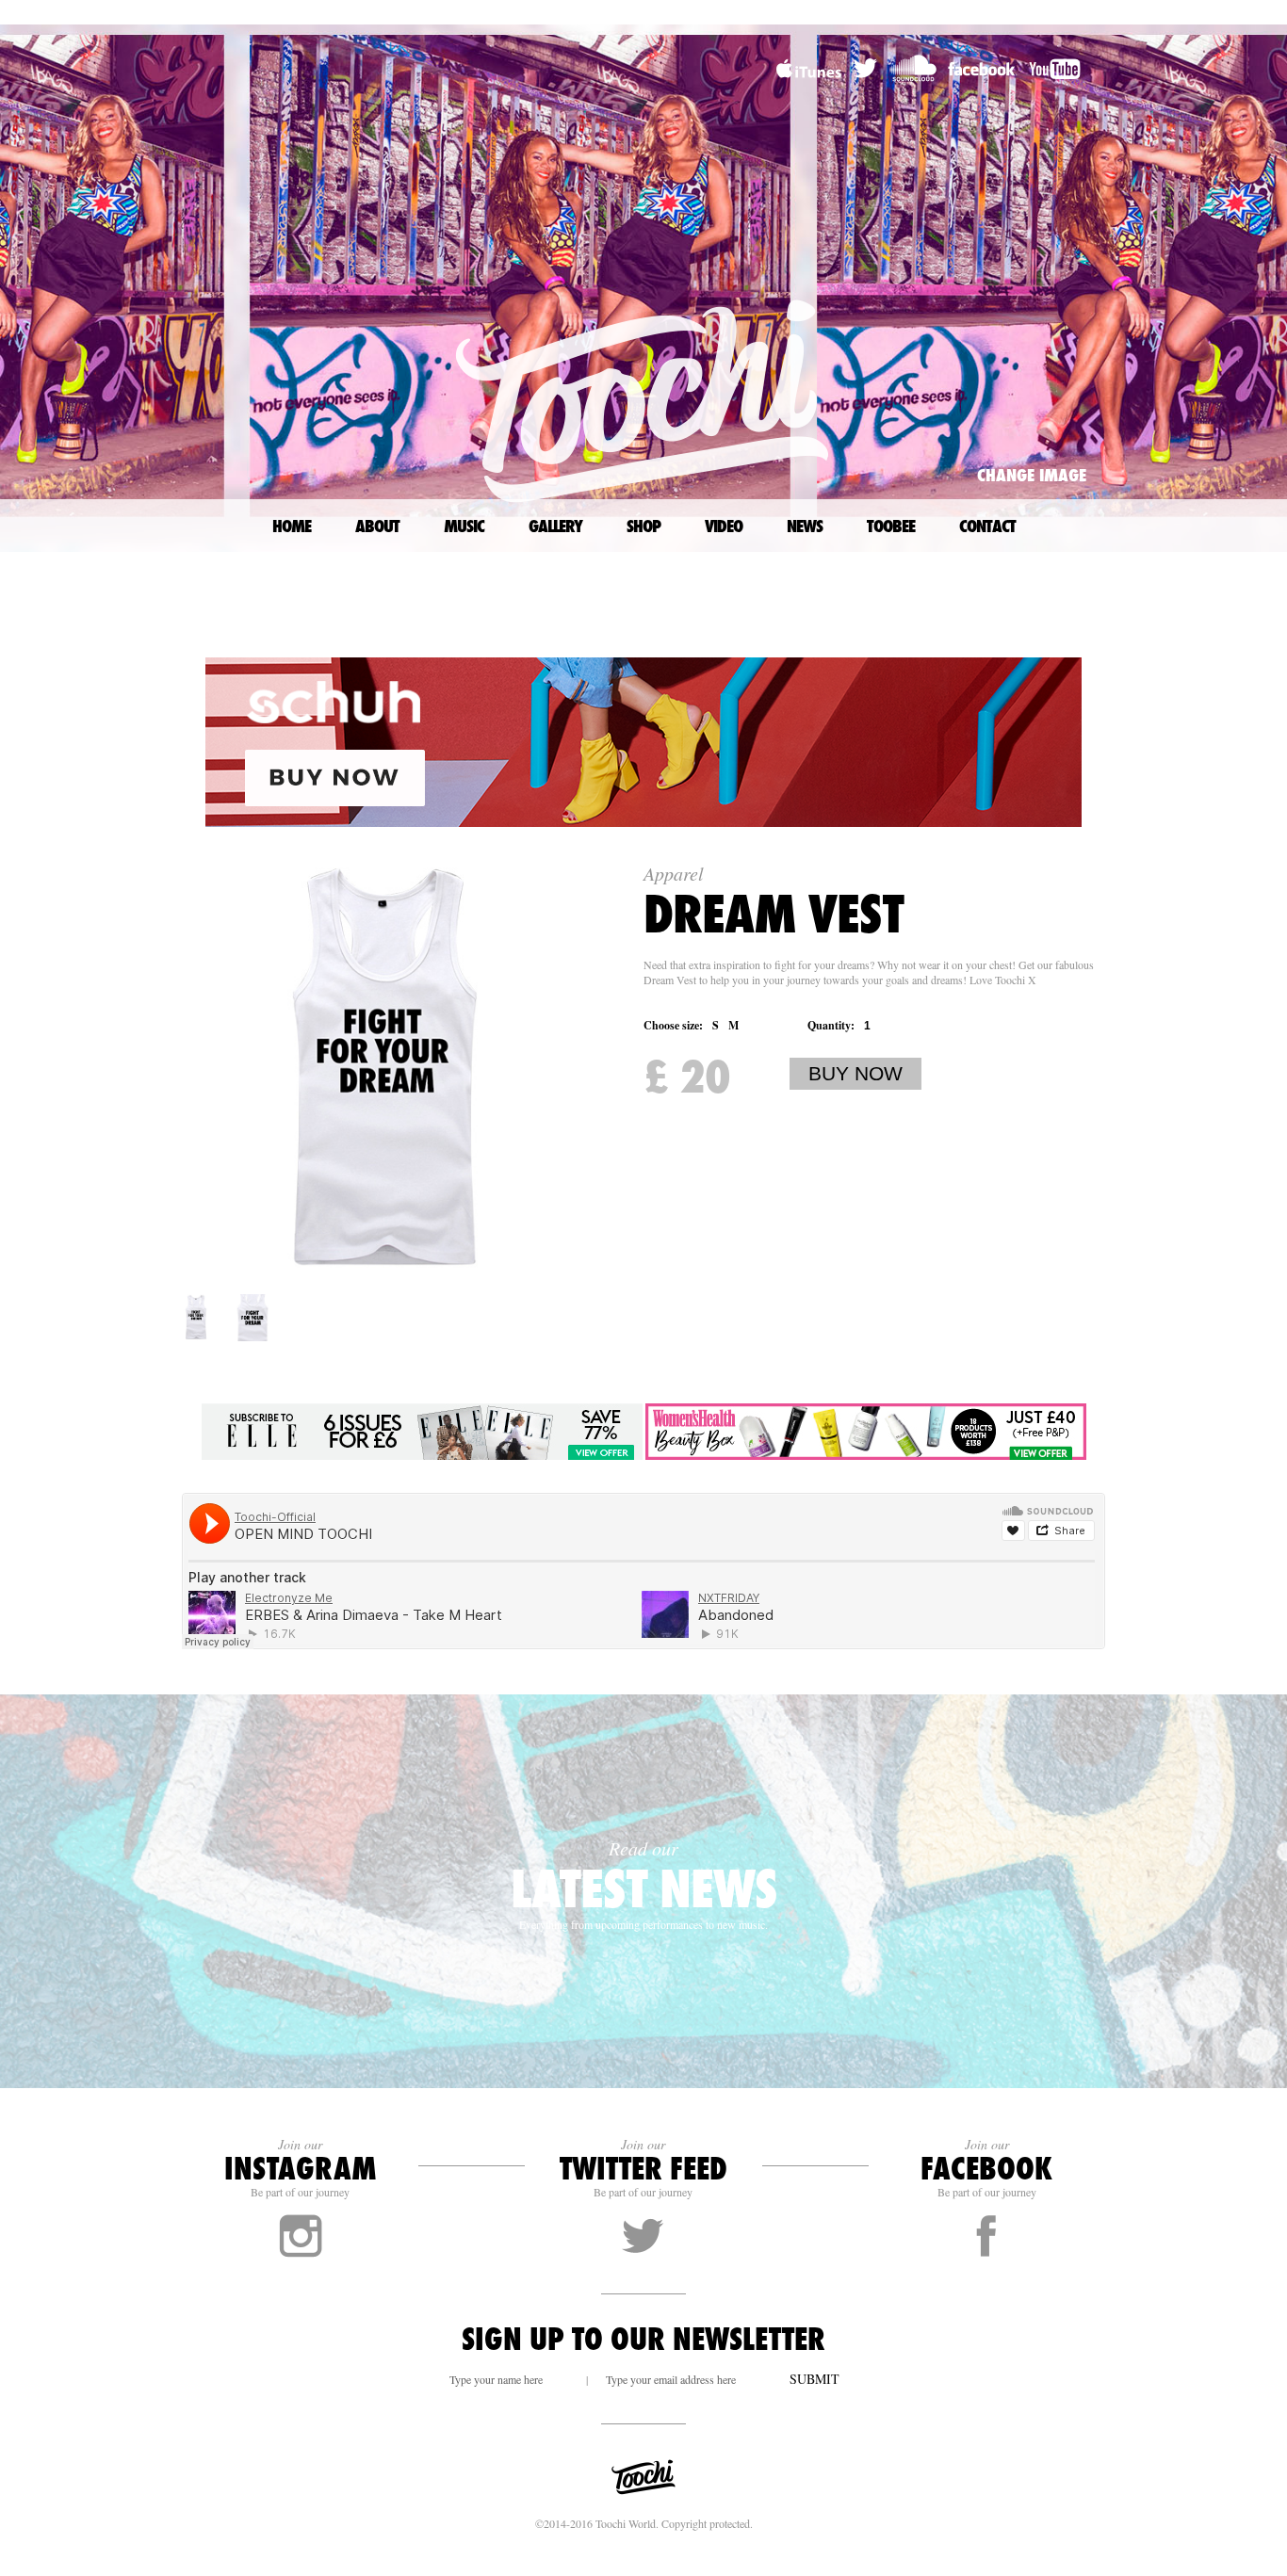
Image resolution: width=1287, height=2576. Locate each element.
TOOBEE (891, 526)
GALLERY (555, 526)
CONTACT (987, 526)
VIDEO (724, 526)
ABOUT (377, 526)
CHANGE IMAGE (1032, 475)
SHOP (643, 526)
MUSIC (464, 526)
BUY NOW (855, 1073)
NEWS (805, 526)
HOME (292, 526)
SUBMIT (815, 2379)
